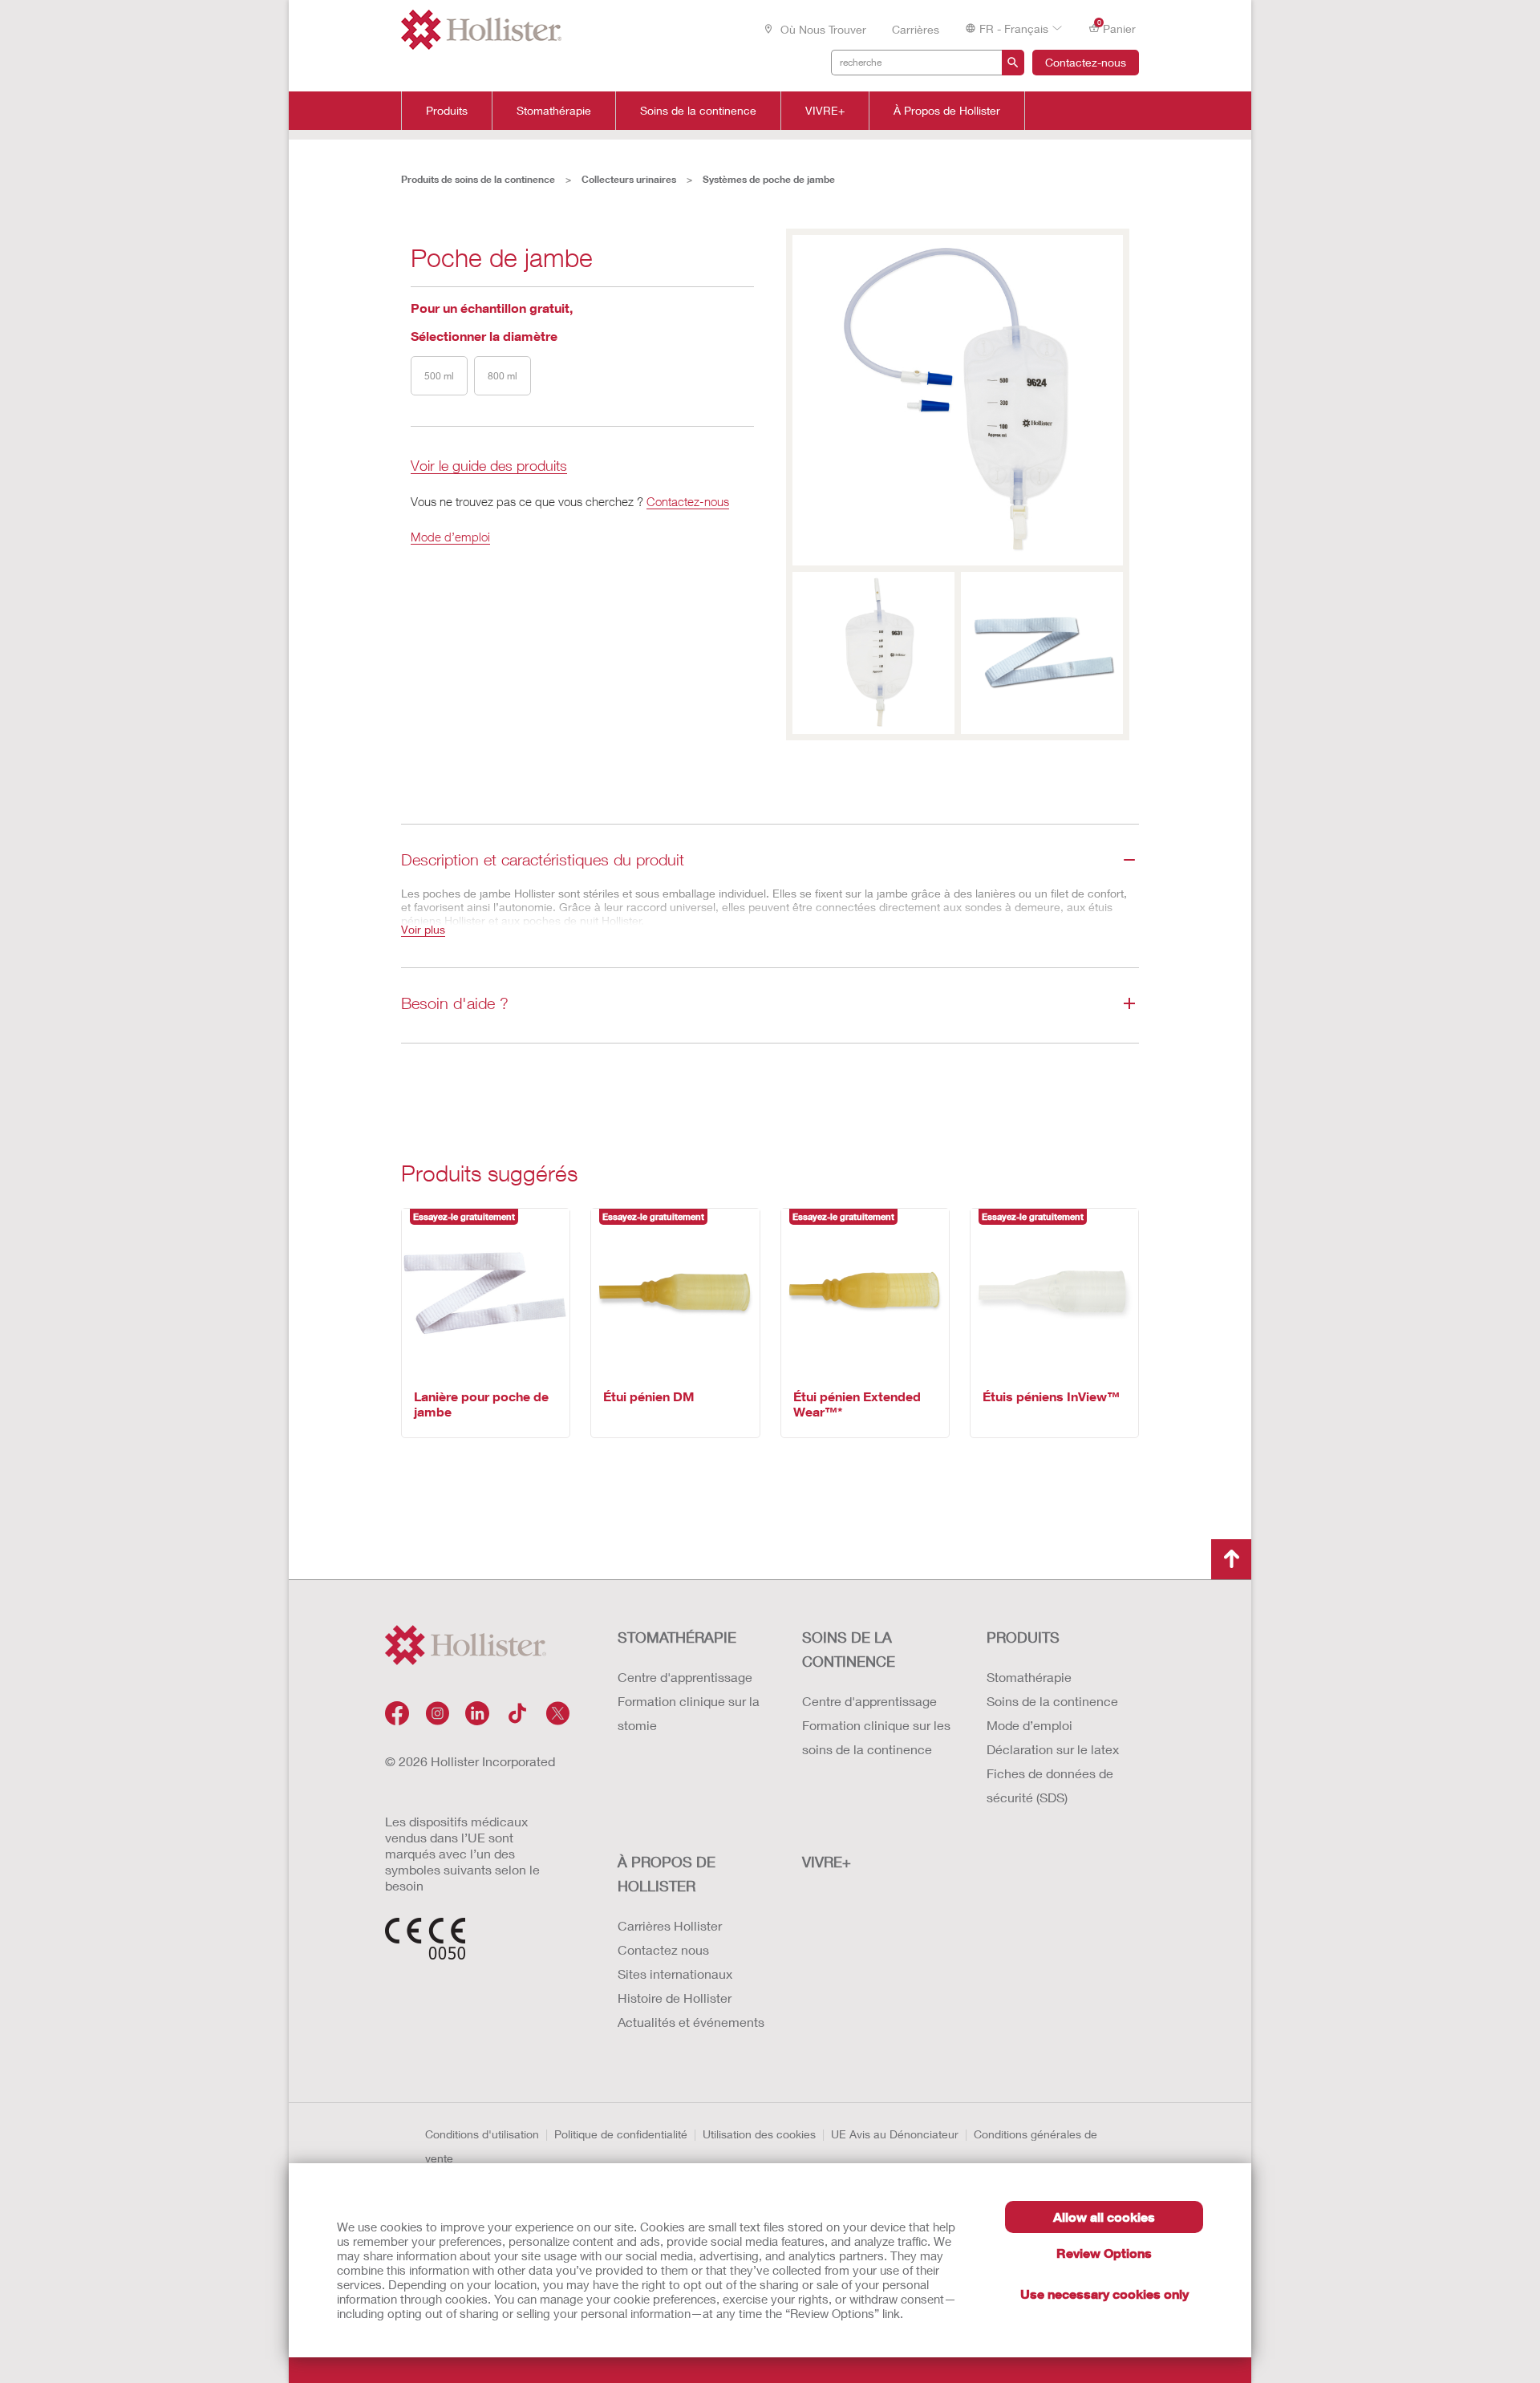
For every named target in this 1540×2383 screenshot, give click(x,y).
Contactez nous (663, 1949)
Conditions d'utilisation (482, 2134)
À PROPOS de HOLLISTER (667, 1874)
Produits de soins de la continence (478, 179)
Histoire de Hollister (675, 1998)
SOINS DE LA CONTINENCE (849, 1649)
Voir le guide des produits (489, 466)
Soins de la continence (698, 111)
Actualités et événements (691, 2022)
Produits (447, 111)
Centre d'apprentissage (685, 1677)
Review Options (1104, 2253)
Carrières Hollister (670, 1925)
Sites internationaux (675, 1974)
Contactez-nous (1086, 62)
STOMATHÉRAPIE (677, 1637)
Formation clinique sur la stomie (689, 1713)
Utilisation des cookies (759, 2134)
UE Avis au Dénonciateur (895, 2134)
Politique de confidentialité (621, 2134)
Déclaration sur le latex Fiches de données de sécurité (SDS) (1053, 1773)
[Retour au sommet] (1231, 1559)
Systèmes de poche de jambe (769, 179)
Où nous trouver (822, 29)
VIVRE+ (825, 111)
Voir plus (423, 929)
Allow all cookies (1104, 2217)
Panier (1117, 27)
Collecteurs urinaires (629, 179)
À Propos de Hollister (947, 111)
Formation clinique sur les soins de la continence (876, 1737)
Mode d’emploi (450, 537)
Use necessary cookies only (1104, 2294)
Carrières (916, 29)
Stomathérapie (554, 111)
